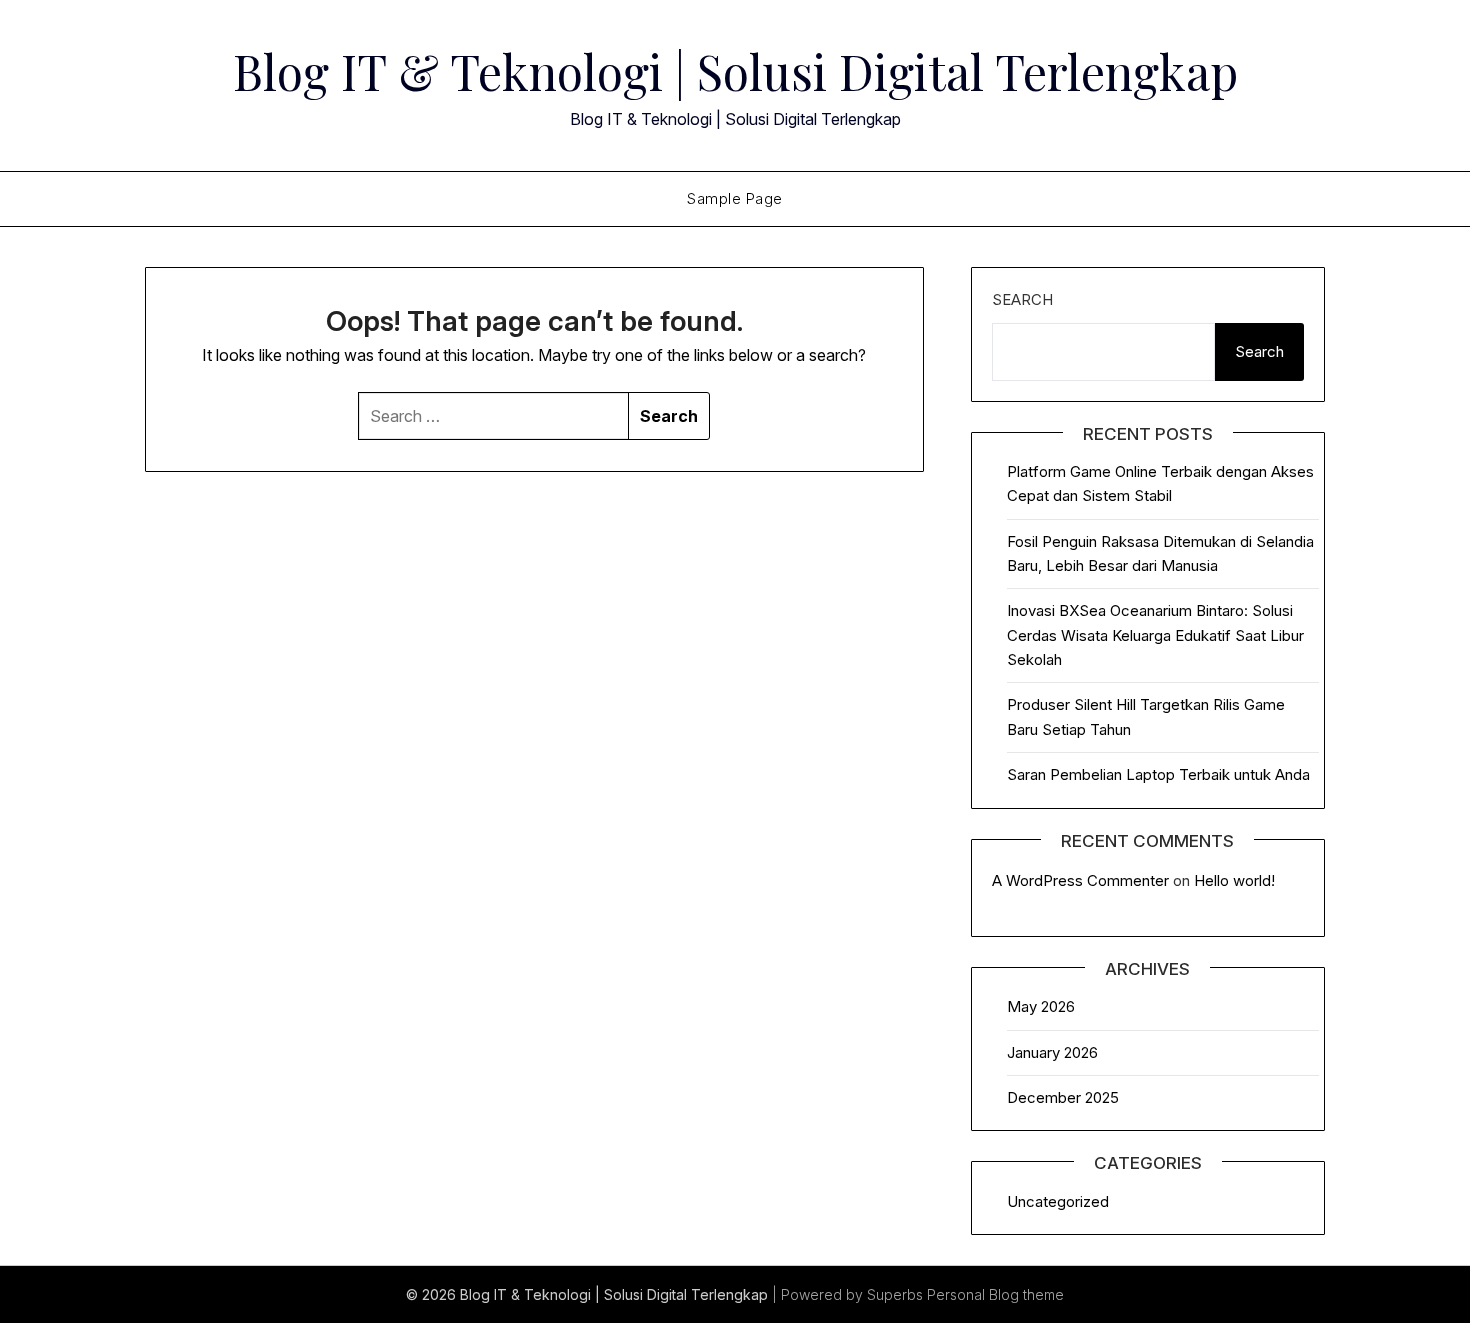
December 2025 (1063, 1097)
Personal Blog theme (995, 1294)
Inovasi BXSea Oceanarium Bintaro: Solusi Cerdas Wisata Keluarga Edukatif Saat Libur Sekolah (1155, 635)
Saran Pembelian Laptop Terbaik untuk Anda (1158, 774)
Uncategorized (1058, 1201)
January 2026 (1052, 1052)
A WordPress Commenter (1080, 880)
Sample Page (735, 198)
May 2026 (1041, 1006)
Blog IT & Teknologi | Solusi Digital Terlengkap (735, 71)
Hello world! (1234, 880)
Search (1022, 299)
